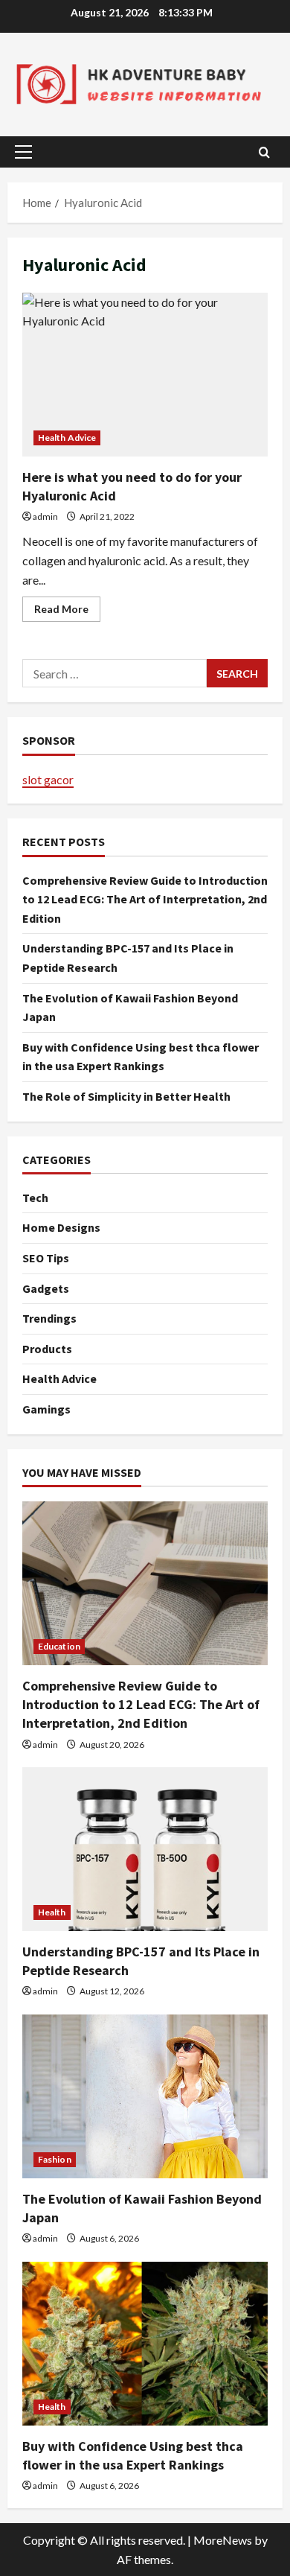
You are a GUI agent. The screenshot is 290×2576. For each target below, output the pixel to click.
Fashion (55, 2159)
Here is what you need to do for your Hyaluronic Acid (145, 375)
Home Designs (61, 1227)
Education (59, 1646)
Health (52, 1912)
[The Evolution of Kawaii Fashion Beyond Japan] (145, 2096)
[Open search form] (264, 152)
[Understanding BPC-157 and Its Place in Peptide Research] (145, 1849)
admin (45, 516)
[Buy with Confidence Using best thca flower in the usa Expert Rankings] (145, 2344)
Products (47, 1349)
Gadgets (46, 1288)
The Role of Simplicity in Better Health (126, 1096)
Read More (67, 612)
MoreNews (223, 2540)
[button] (23, 152)
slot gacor (48, 779)
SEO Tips (46, 1258)
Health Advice (67, 438)
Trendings (49, 1318)
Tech (35, 1198)
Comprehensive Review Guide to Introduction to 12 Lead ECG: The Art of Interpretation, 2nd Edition (145, 899)
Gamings (46, 1409)
